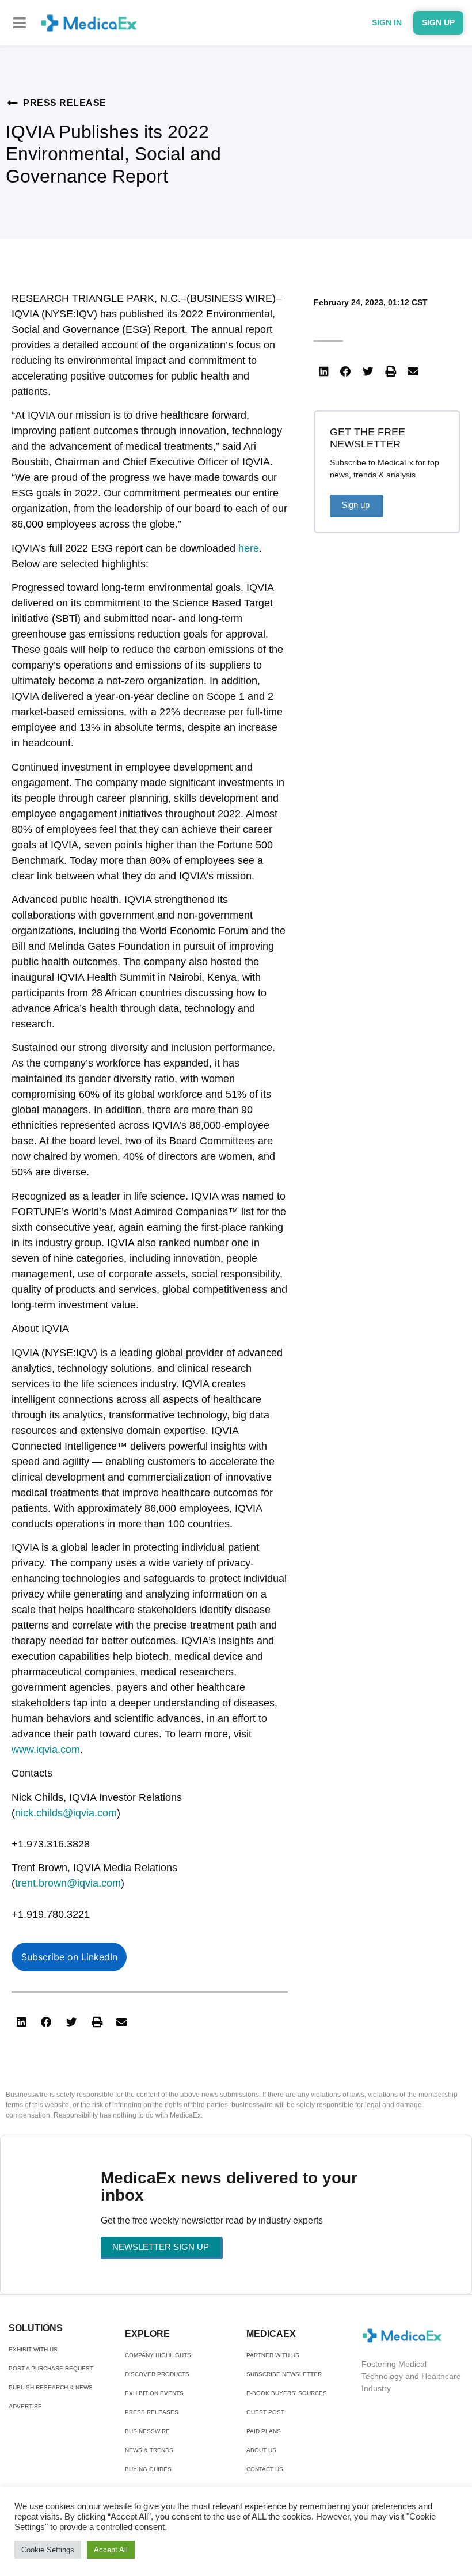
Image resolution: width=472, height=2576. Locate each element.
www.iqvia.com (46, 1750)
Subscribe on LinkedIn (69, 1957)
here (249, 548)
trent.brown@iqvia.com (68, 1883)
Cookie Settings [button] (48, 2550)
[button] (20, 23)
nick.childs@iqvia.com (66, 1813)
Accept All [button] (111, 2550)
